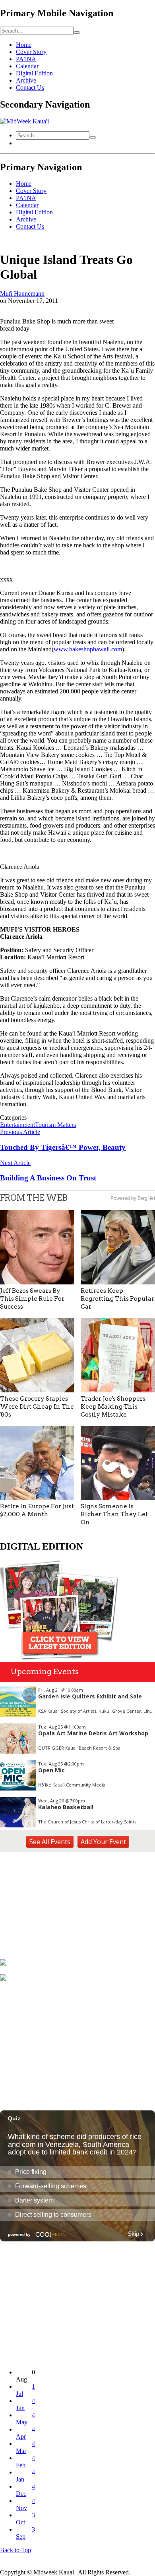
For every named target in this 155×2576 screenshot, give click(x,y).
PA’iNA (26, 59)
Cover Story (31, 52)
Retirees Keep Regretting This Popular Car (117, 1299)
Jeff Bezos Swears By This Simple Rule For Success (32, 1299)
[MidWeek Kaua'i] (24, 121)
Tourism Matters (55, 1125)
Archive (26, 80)
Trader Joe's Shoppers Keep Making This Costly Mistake (113, 1407)
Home (24, 45)
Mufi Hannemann (22, 294)
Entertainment (17, 1125)
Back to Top (15, 2550)
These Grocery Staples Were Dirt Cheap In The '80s (37, 1407)
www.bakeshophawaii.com (88, 649)
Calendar (27, 66)
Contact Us (30, 88)
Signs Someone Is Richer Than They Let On (114, 1514)
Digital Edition (34, 73)
